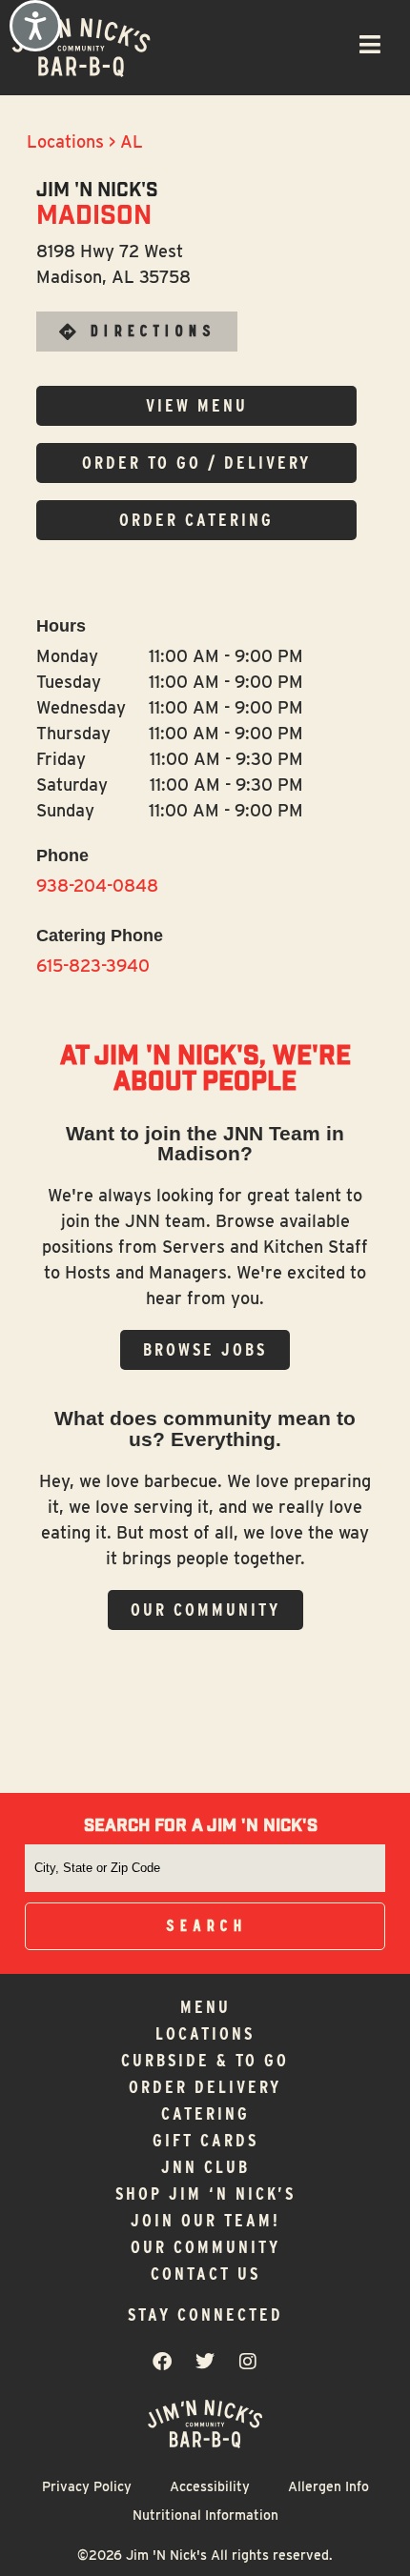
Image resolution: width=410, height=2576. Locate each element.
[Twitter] (205, 2362)
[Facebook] (162, 2362)
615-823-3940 (93, 966)
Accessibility (210, 2486)
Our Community (205, 2247)
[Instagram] (248, 2362)
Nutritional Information (205, 2515)
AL (132, 141)
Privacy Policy (87, 2486)
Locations (65, 141)
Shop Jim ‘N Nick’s (205, 2194)
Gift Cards (205, 2140)
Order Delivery (205, 2087)
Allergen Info (328, 2486)
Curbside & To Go (205, 2060)
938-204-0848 (97, 885)
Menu (205, 2007)
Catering (205, 2113)
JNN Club (205, 2167)
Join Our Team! (205, 2220)
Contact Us (205, 2274)
